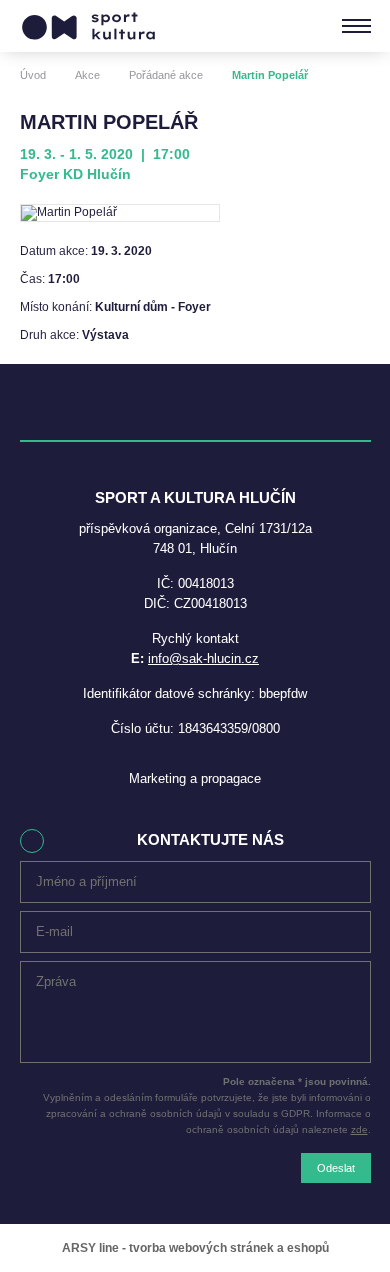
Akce (87, 75)
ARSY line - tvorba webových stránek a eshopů (195, 1248)
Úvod (33, 75)
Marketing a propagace (195, 778)
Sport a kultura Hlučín (88, 26)
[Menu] (356, 26)
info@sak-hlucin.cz (203, 658)
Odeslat (336, 1168)
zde (359, 1129)
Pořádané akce (166, 75)
